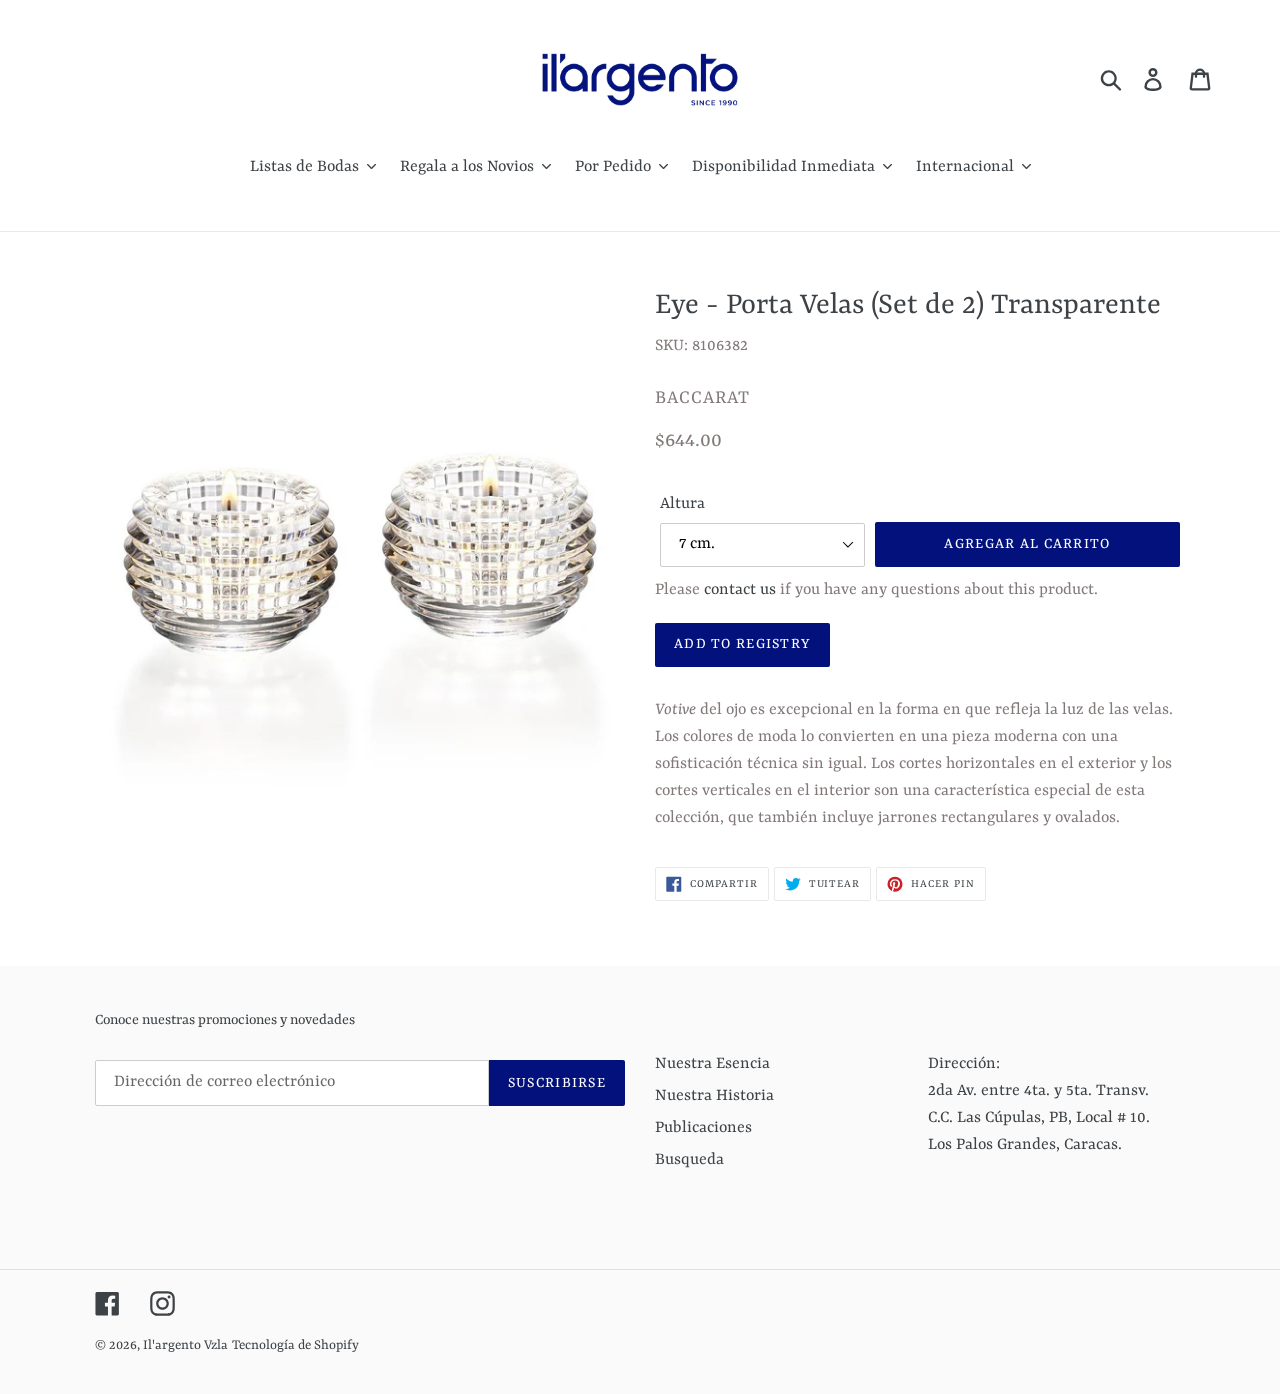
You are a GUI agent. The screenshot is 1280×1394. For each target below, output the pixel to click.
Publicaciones (703, 1128)
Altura (682, 504)
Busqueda (689, 1160)
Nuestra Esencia (712, 1064)
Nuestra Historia (714, 1096)
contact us (740, 590)
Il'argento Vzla (185, 1345)
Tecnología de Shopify (295, 1345)
